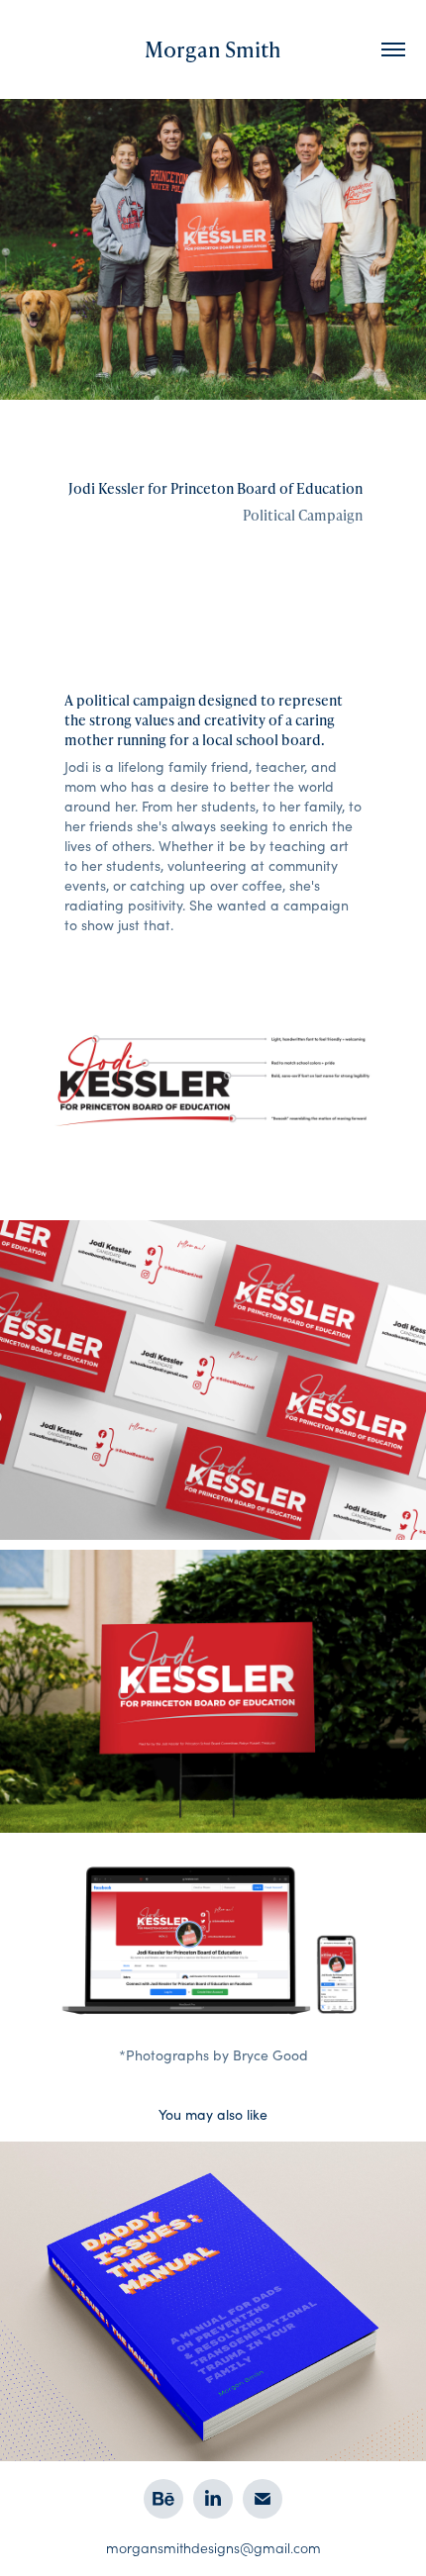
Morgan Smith (213, 49)
